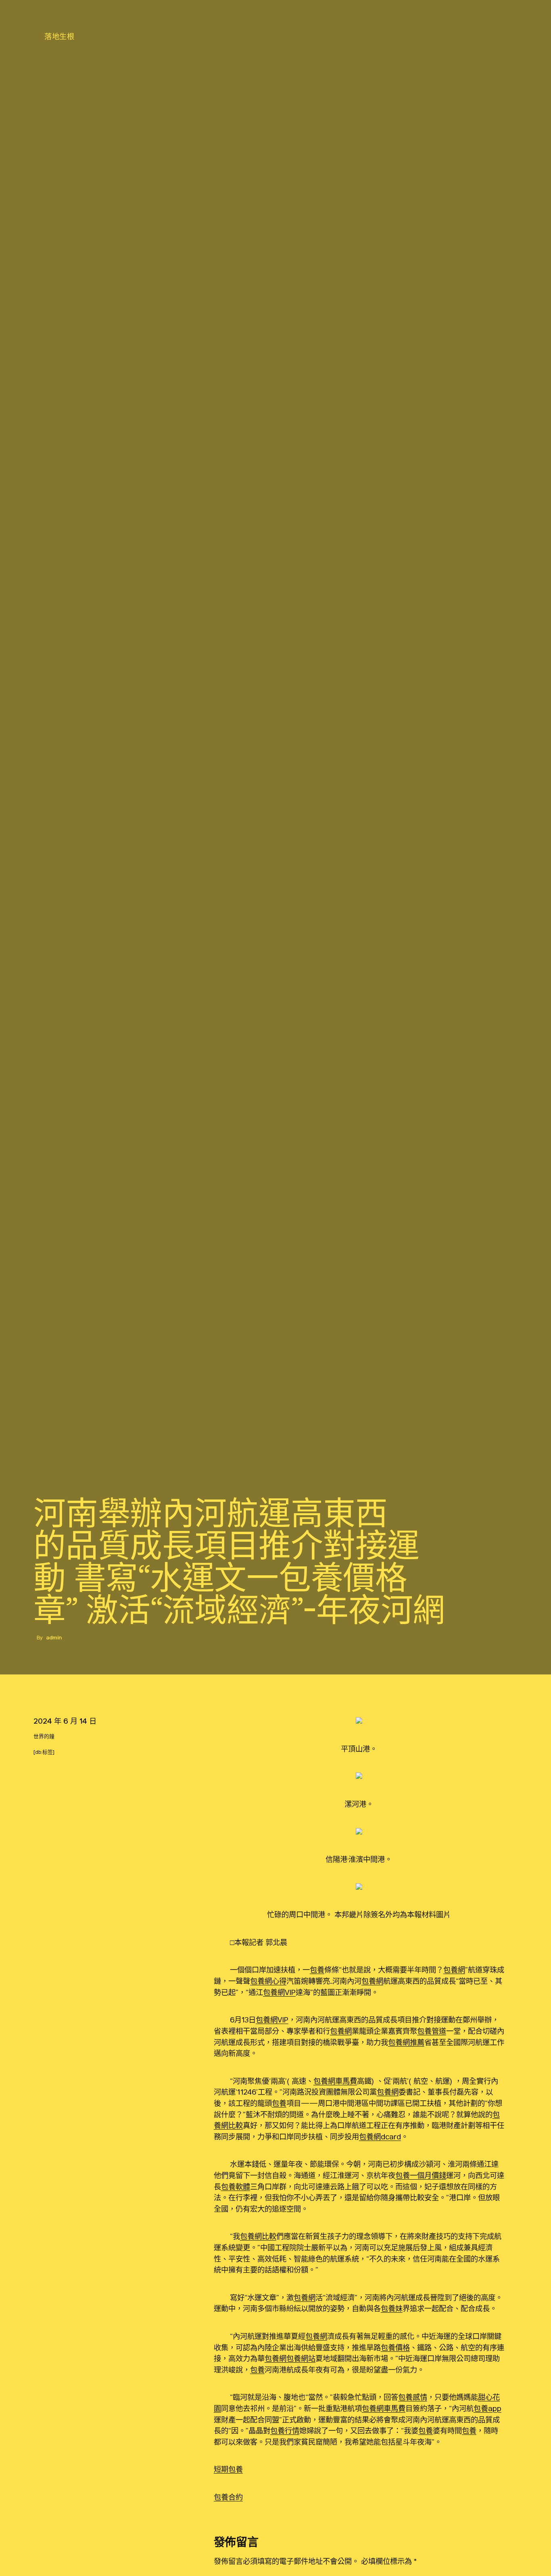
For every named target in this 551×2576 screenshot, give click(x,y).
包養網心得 (268, 1981)
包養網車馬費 (335, 2081)
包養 (317, 1970)
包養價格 (395, 2347)
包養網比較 (258, 2236)
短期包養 (228, 2469)
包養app (487, 2408)
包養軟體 (236, 2187)
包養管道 (432, 2031)
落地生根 (59, 36)
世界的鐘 (44, 1736)
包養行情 (285, 2430)
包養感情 (413, 2397)
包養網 (454, 1970)
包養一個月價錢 (421, 2175)
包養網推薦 (406, 2042)
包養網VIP (279, 1992)
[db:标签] (44, 1752)
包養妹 (392, 2308)
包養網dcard (380, 2137)
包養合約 (228, 2497)
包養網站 (301, 2358)
